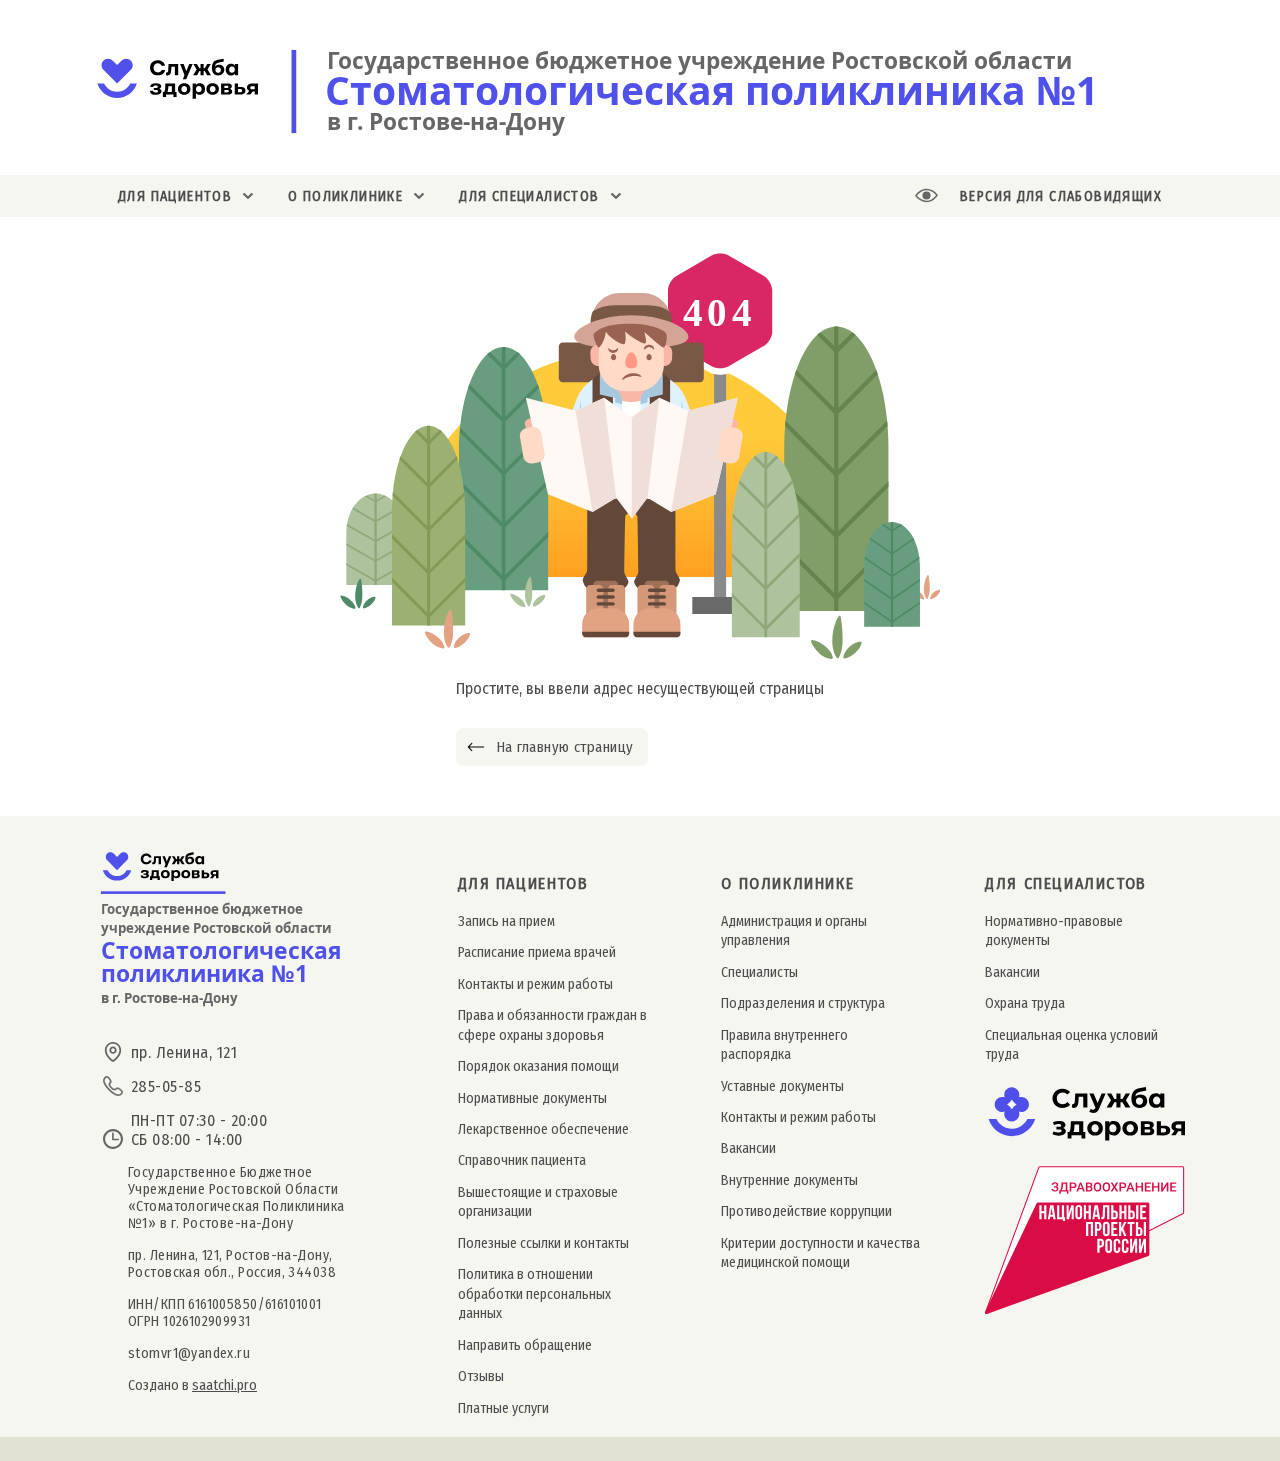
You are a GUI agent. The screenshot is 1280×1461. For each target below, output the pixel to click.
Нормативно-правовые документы (1054, 931)
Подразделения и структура (803, 1003)
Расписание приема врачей (537, 952)
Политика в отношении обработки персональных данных (534, 1294)
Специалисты (759, 972)
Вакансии (748, 1148)
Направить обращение (525, 1345)
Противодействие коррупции (806, 1211)
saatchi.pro (224, 1385)
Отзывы (481, 1376)
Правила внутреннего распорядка (784, 1045)
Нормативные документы (532, 1098)
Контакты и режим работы (535, 984)
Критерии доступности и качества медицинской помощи (820, 1253)
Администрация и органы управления (794, 931)
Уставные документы (782, 1086)
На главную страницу (564, 747)
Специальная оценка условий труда (1071, 1045)
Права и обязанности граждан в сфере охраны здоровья (552, 1025)
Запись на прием (506, 921)
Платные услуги (503, 1408)
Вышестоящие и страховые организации (538, 1202)
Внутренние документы (789, 1180)
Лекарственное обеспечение (543, 1129)
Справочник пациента (522, 1160)
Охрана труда (1025, 1003)
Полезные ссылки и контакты (543, 1243)
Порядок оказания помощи (538, 1066)
